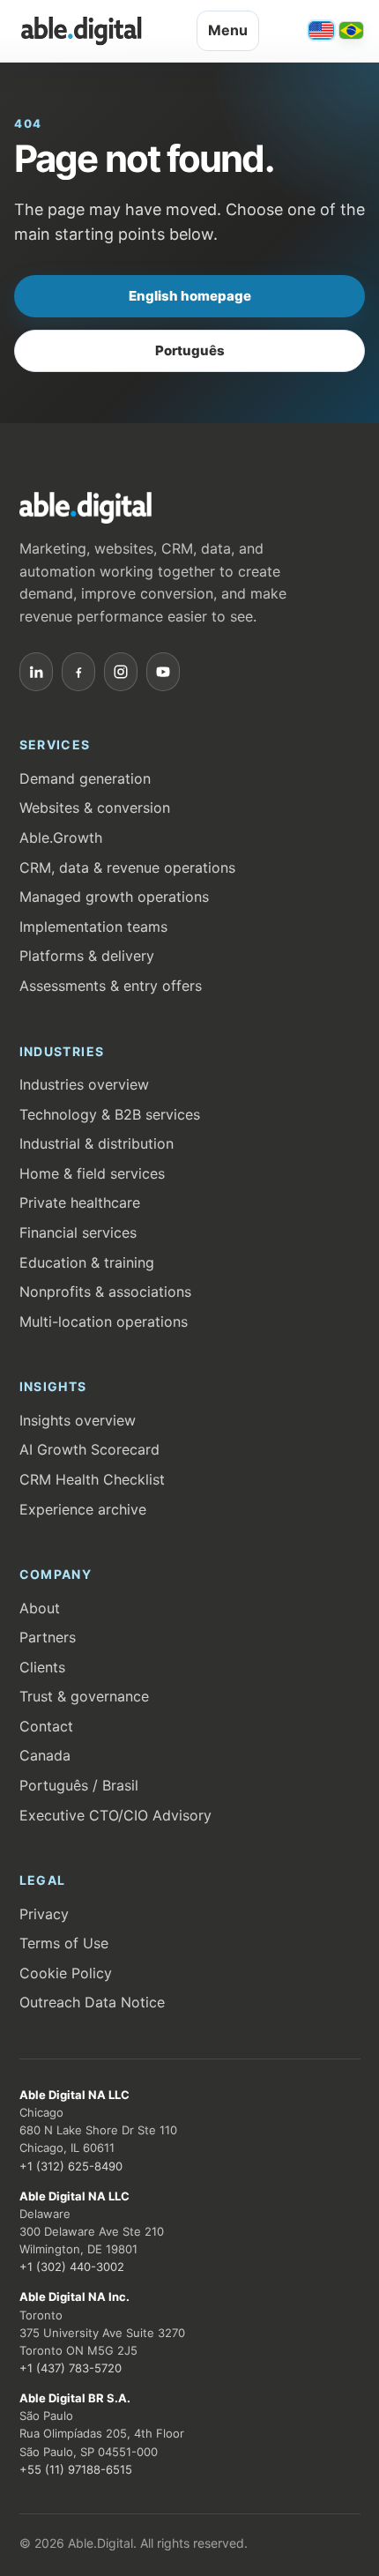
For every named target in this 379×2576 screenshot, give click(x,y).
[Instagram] (121, 672)
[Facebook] (78, 672)
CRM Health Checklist (92, 1479)
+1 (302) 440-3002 (72, 2267)
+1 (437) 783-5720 (71, 2368)
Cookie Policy (66, 1973)
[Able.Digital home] (81, 31)
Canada (45, 1755)
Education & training (87, 1262)
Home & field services (92, 1173)
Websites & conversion (95, 808)
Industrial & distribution (97, 1143)
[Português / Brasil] (351, 30)
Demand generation (85, 778)
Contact (46, 1726)
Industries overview (84, 1084)
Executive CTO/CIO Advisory (115, 1815)
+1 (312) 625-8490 (71, 2166)
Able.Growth (61, 838)
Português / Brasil (79, 1785)
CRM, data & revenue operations (127, 867)
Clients (42, 1667)
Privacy (44, 1914)
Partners (48, 1637)
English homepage (190, 296)
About (40, 1608)
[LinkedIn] (36, 672)
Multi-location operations (104, 1322)
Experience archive (83, 1509)
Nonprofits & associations (105, 1292)
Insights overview (78, 1420)
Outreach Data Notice (92, 2002)
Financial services (78, 1232)
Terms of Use (64, 1943)
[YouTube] (163, 672)
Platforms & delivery (87, 956)
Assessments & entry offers (111, 986)
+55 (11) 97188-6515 (76, 2469)
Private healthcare (80, 1202)
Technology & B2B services (110, 1114)
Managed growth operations (114, 897)
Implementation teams (93, 927)
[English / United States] (321, 30)
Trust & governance (84, 1696)
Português (190, 350)
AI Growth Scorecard (89, 1449)
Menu (228, 30)
